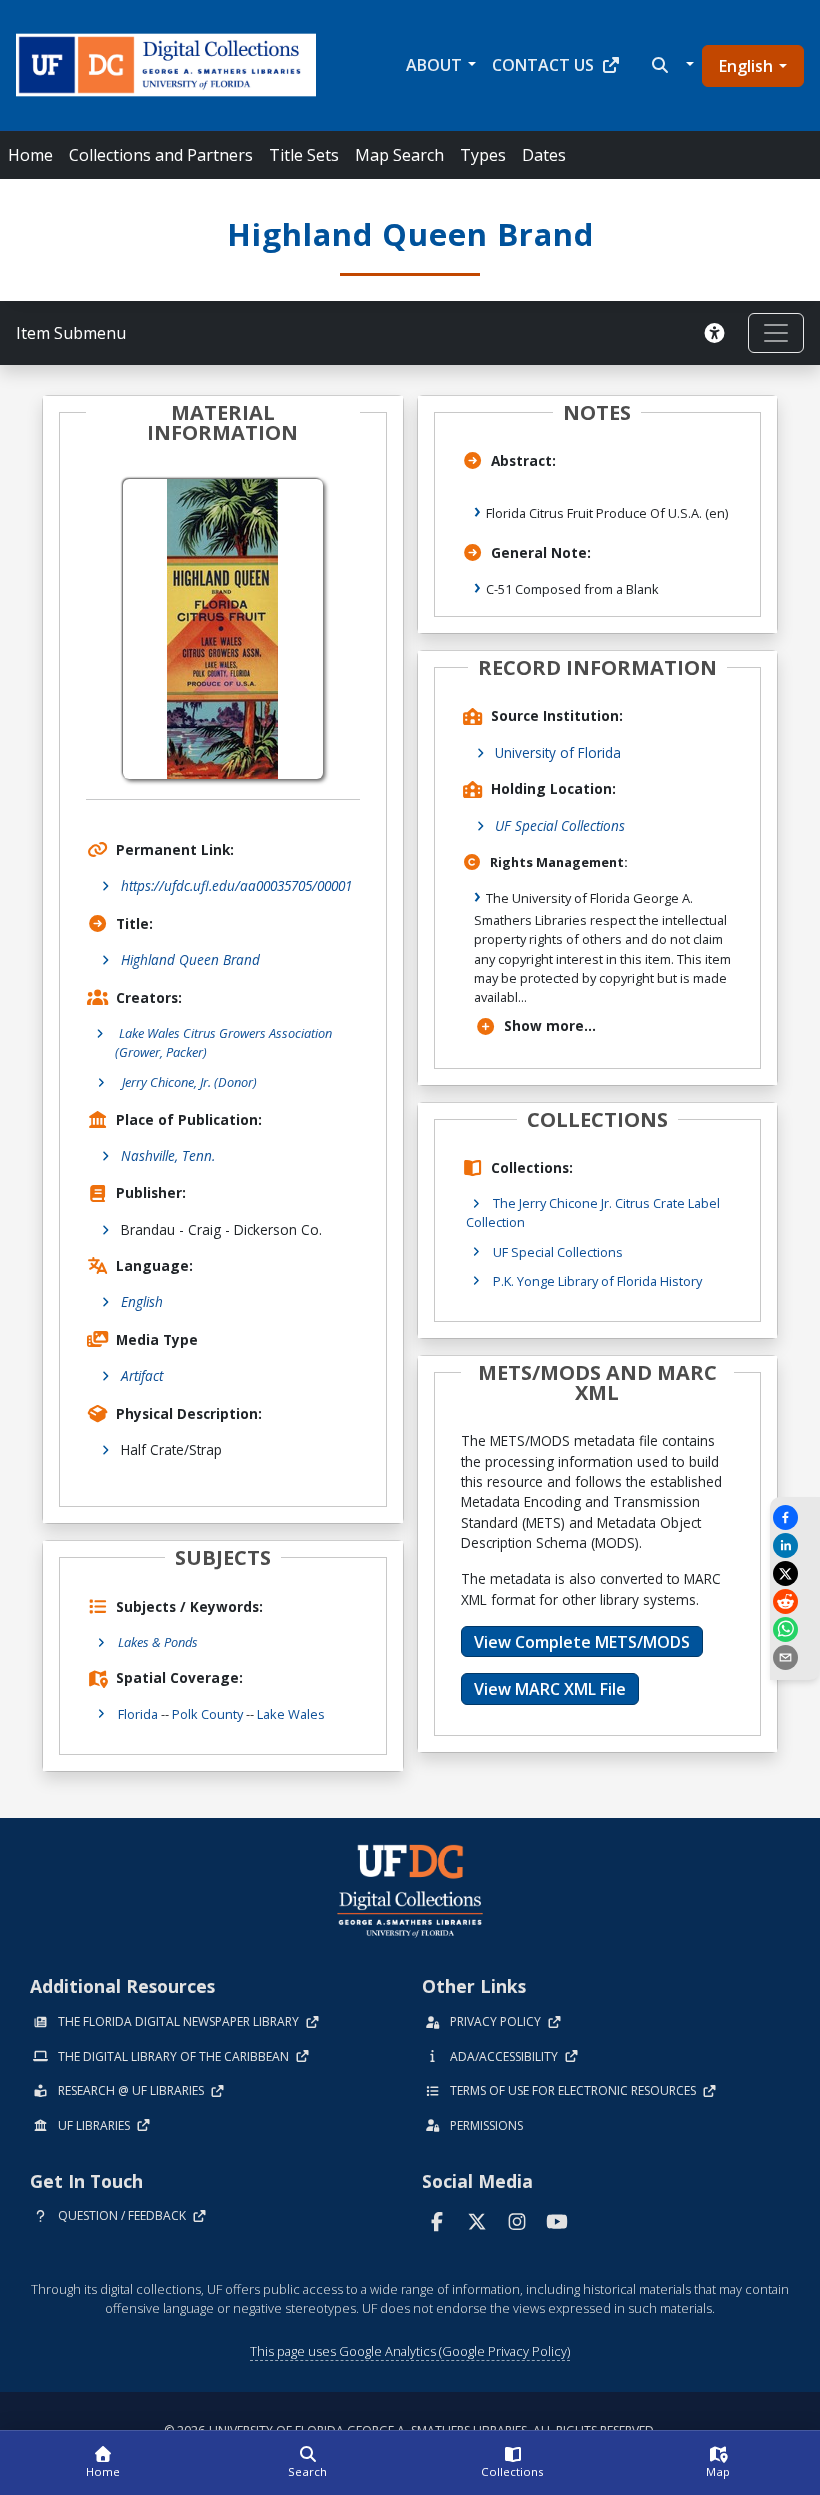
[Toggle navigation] (776, 333)
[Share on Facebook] (795, 1517)
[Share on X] (795, 1573)
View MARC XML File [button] (550, 1689)
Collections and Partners (161, 155)
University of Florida (558, 752)
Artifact (142, 1375)
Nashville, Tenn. (168, 1155)
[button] (670, 65)
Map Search (399, 155)
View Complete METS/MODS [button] (582, 1642)
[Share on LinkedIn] (795, 1545)
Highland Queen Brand (190, 959)
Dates (544, 155)
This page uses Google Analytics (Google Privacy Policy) (410, 2351)
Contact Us (543, 65)
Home (30, 155)
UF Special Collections (560, 825)
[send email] (795, 1657)
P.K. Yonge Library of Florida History (597, 1281)
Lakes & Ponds (158, 1642)
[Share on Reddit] (795, 1601)
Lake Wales (291, 1714)
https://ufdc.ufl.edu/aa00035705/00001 (236, 885)
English (746, 66)
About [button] (434, 65)
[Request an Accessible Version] (718, 333)
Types (483, 155)
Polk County (207, 1714)
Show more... (550, 1025)
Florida (138, 1714)
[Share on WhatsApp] (795, 1629)
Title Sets (304, 155)
